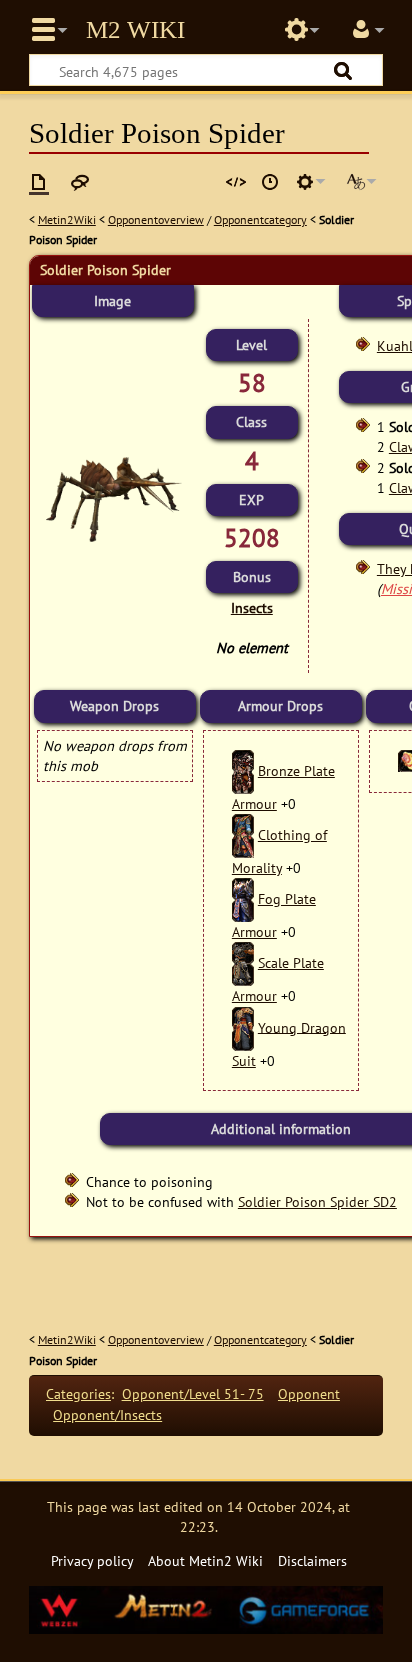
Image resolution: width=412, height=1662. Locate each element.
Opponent (309, 1393)
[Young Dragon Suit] (243, 1026)
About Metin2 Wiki (205, 1560)
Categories (78, 1393)
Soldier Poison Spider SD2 (317, 1201)
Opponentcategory (260, 219)
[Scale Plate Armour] (243, 962)
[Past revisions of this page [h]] (270, 182)
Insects (252, 607)
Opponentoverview (156, 219)
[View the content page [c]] (39, 182)
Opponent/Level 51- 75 (193, 1393)
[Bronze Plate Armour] (243, 770)
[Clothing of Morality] (243, 834)
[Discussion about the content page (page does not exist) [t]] (80, 182)
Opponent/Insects (107, 1414)
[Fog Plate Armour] (243, 898)
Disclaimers (312, 1560)
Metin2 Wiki (135, 30)
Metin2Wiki (67, 219)
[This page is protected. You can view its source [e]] (236, 182)
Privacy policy (92, 1560)
